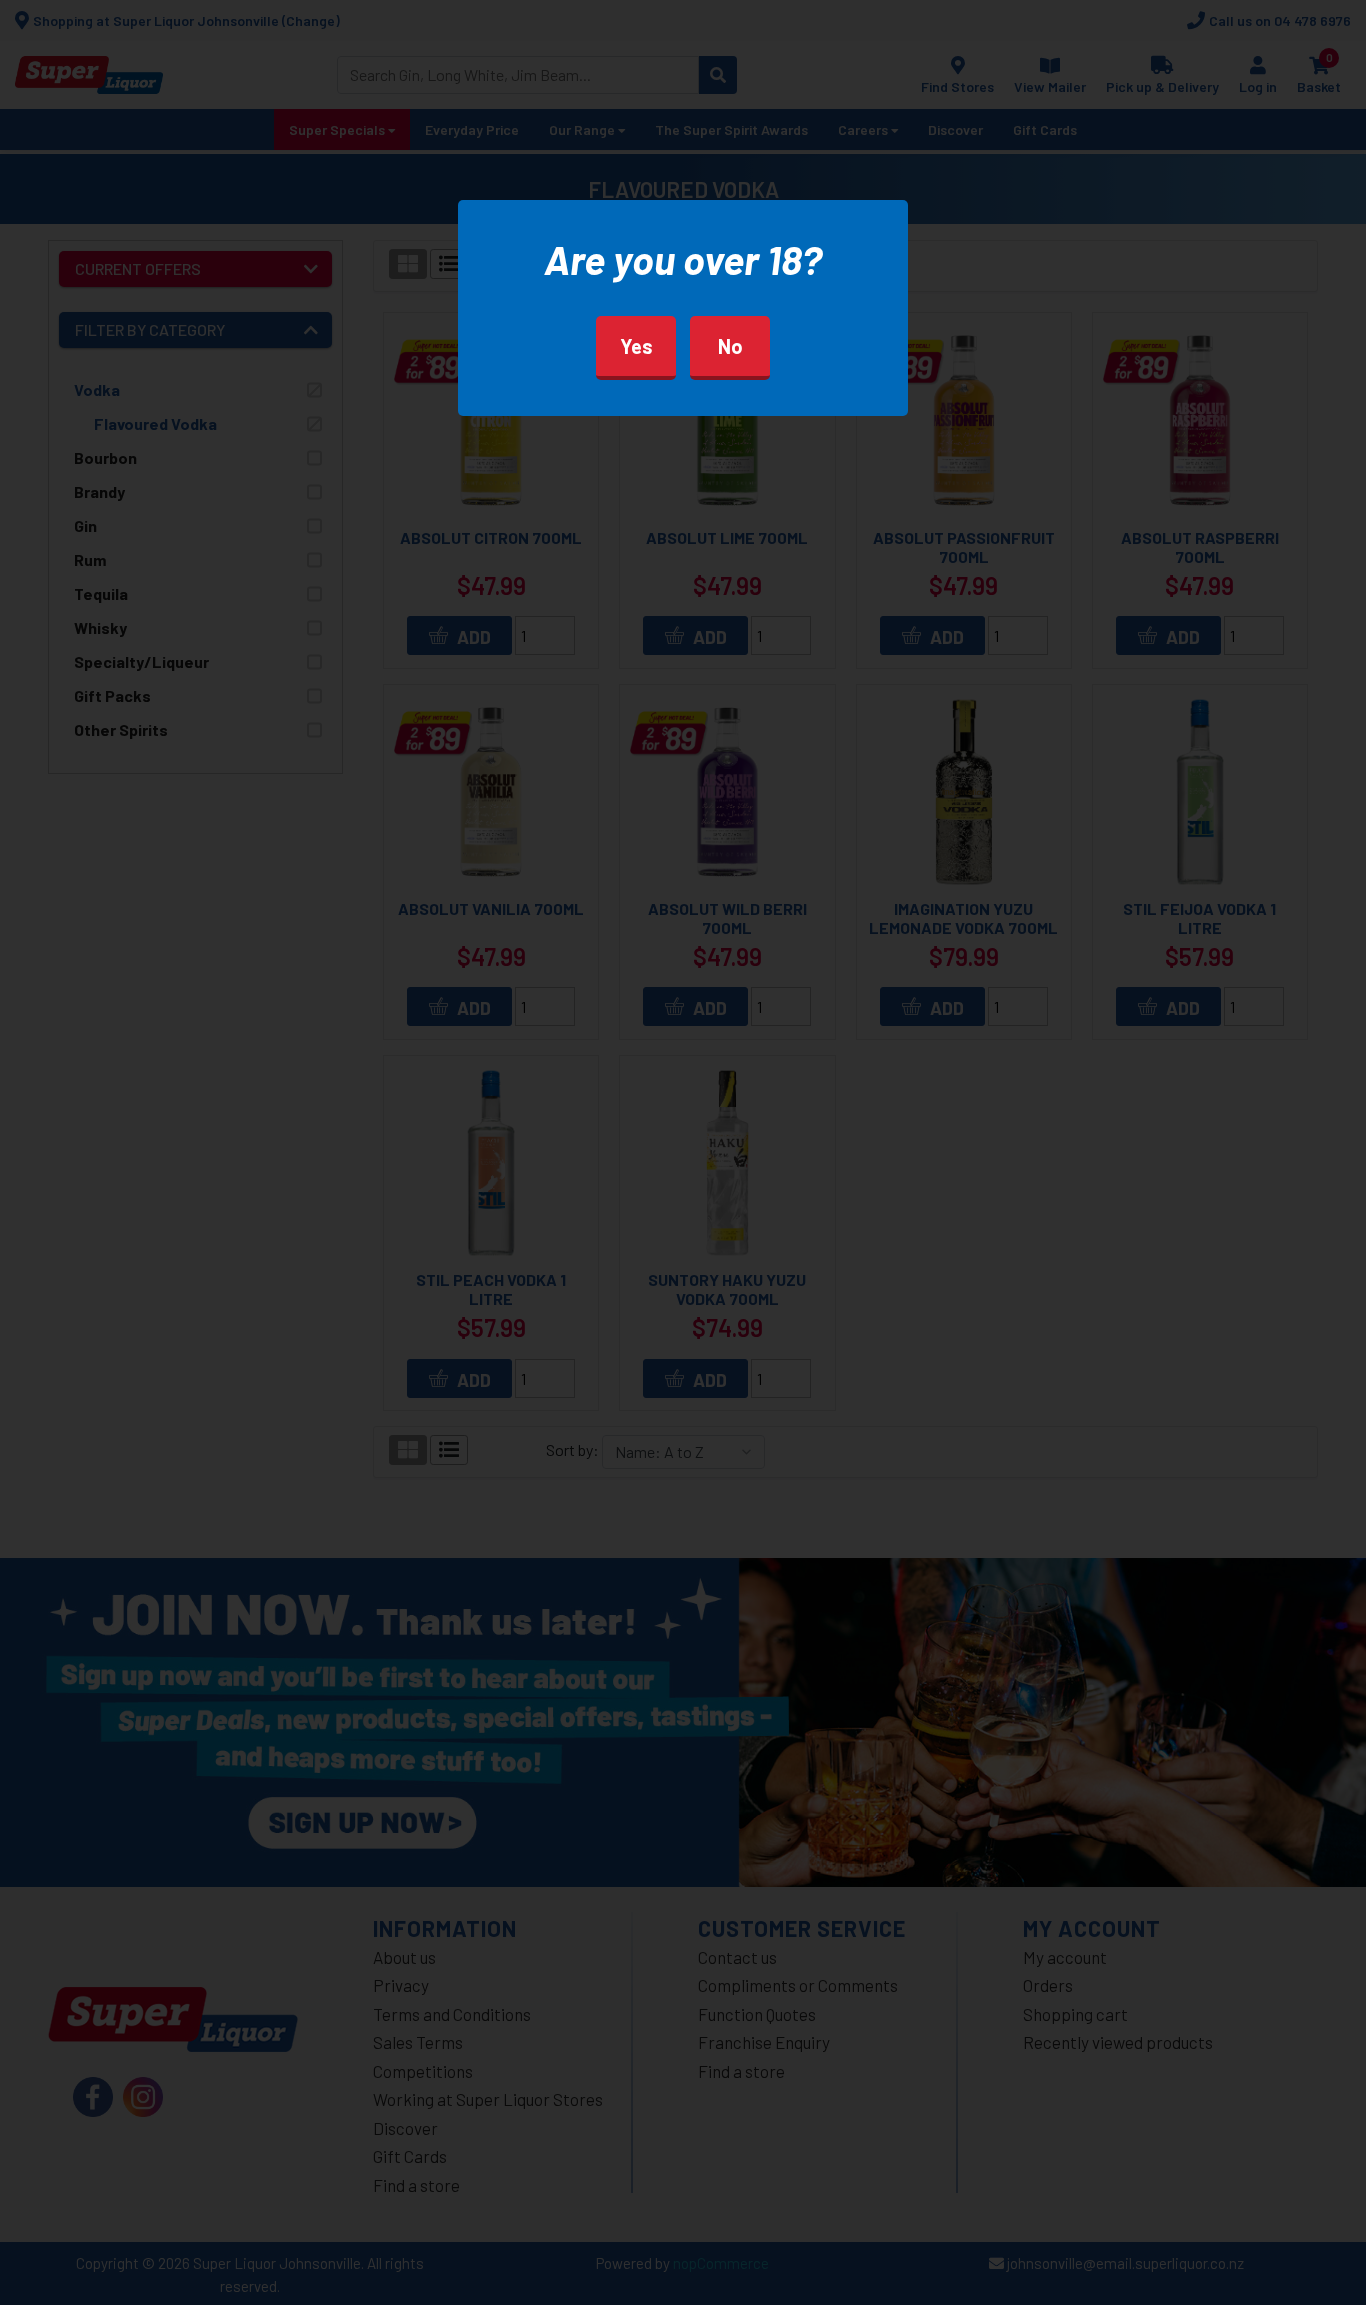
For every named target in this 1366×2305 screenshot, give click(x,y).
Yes (636, 346)
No (730, 346)
